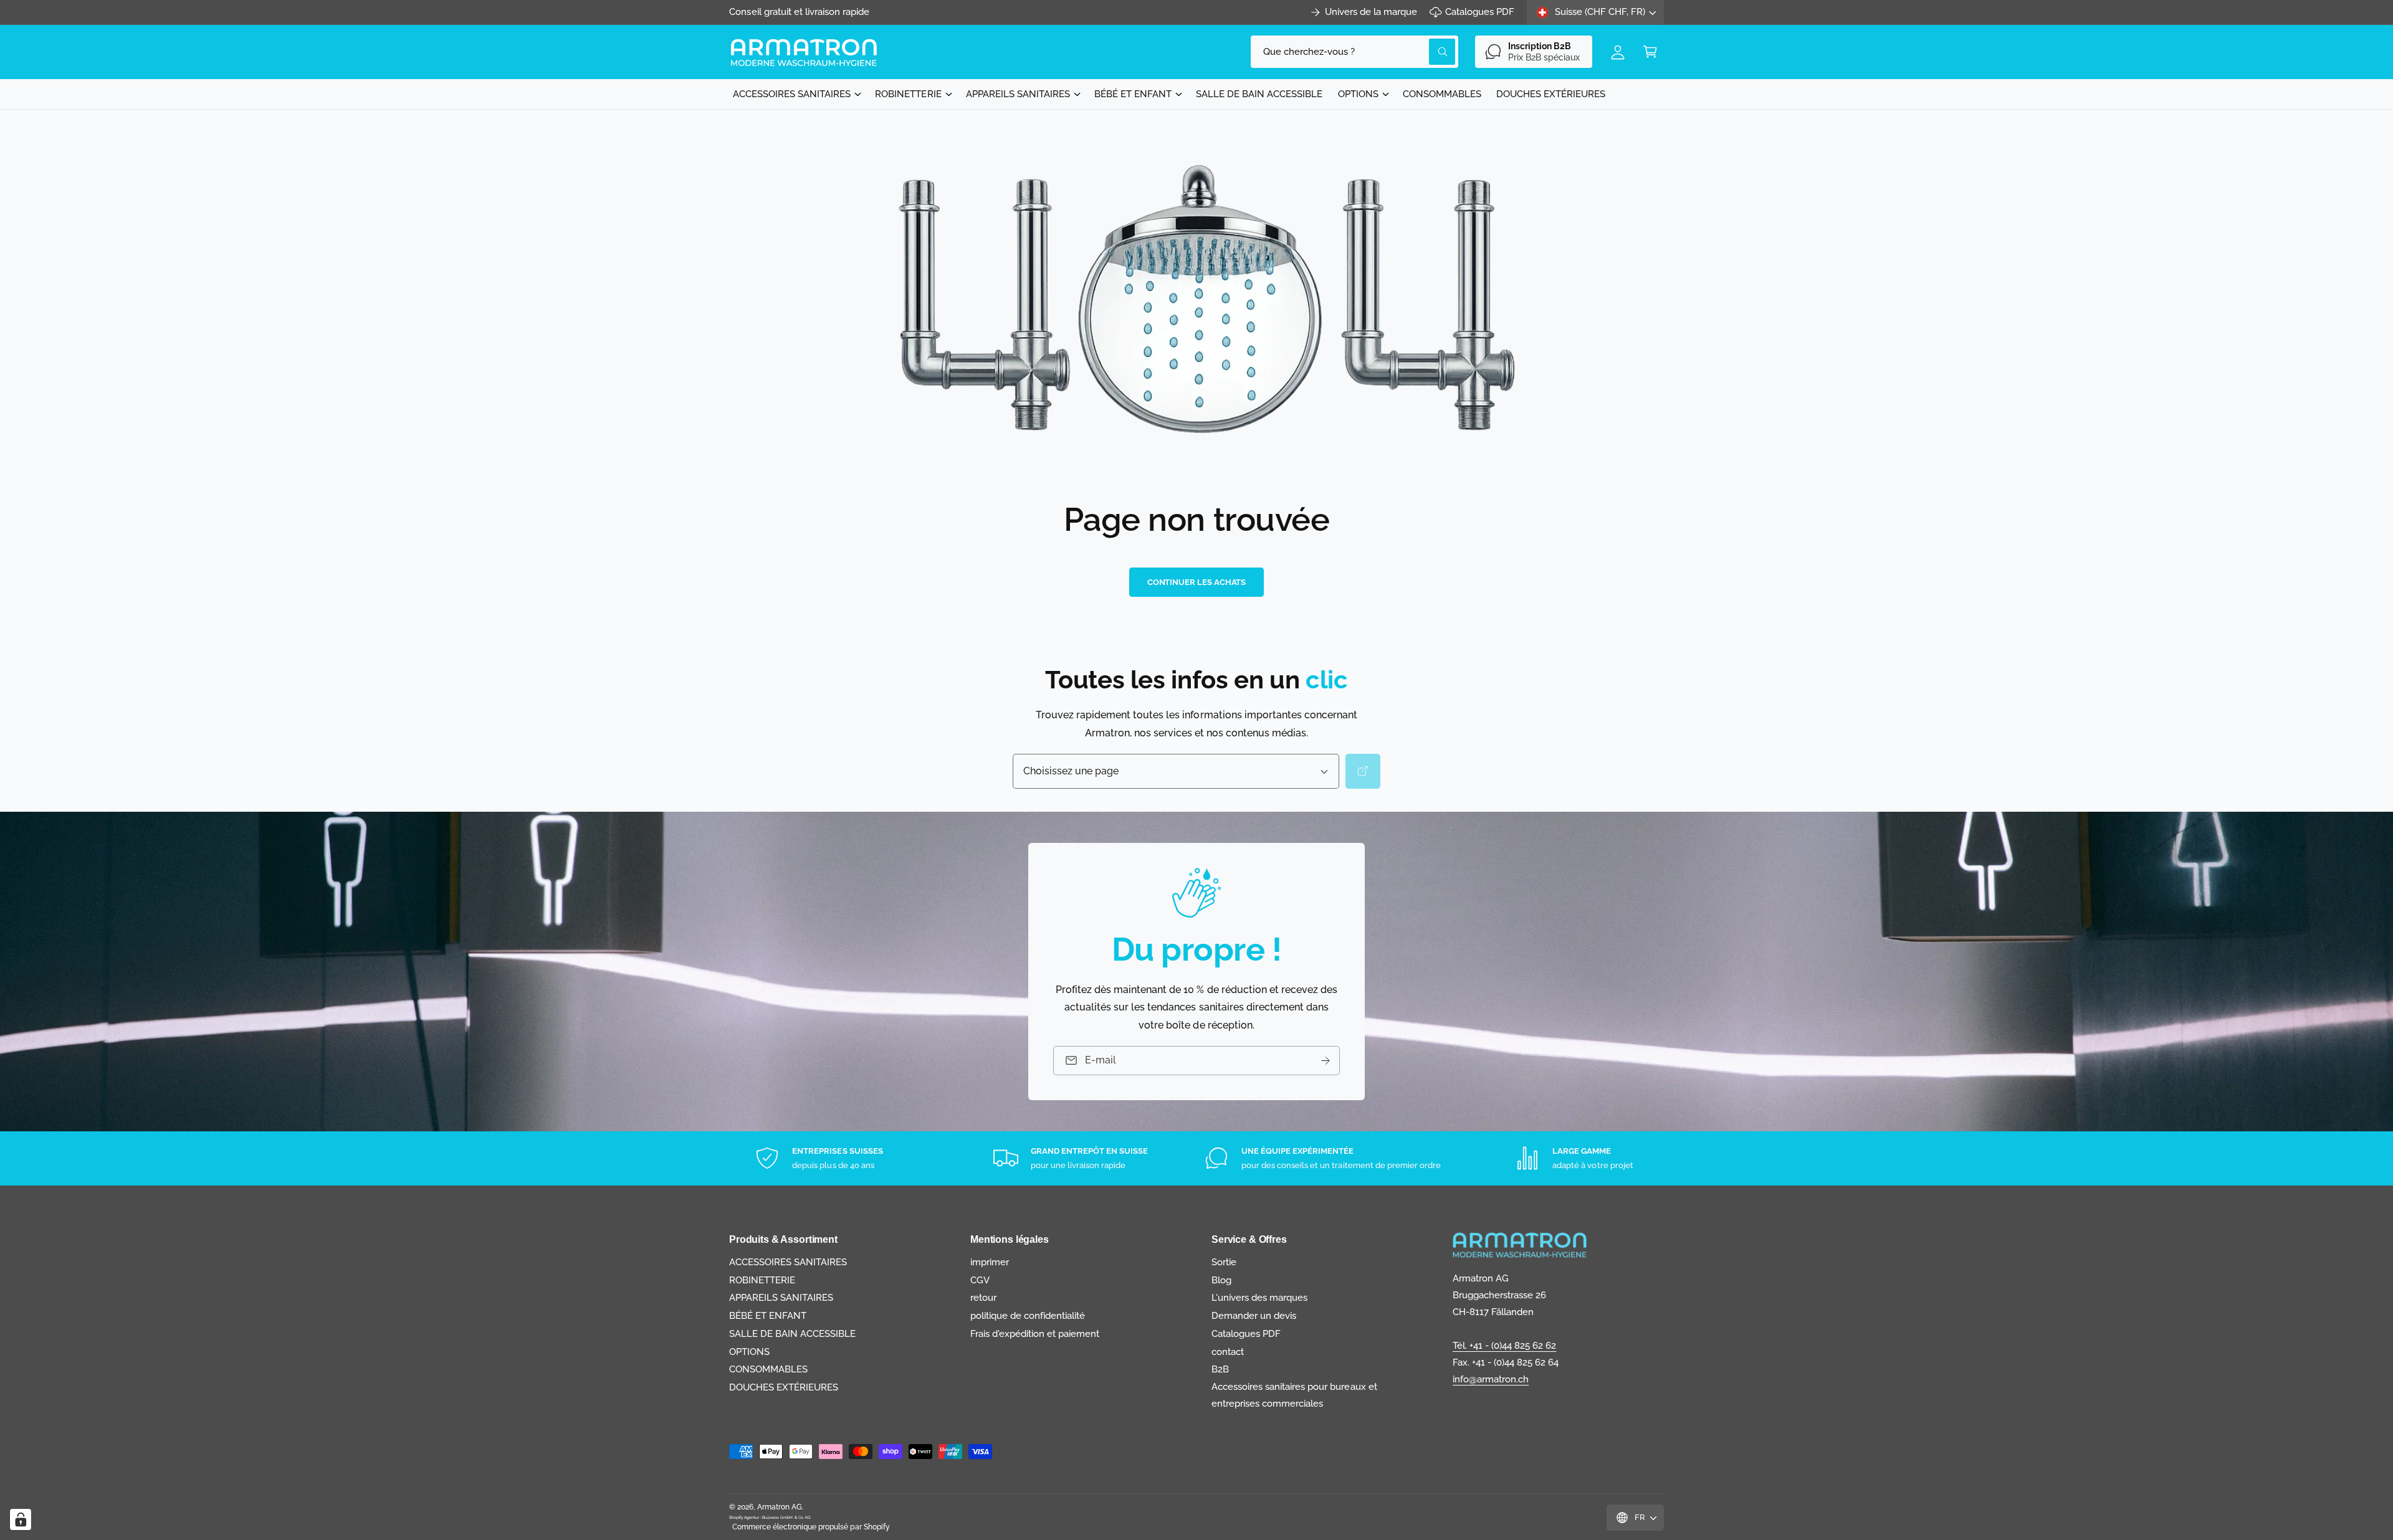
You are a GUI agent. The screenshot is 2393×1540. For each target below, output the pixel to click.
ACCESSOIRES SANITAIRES (792, 94)
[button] (1650, 52)
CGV (980, 1280)
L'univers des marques (1259, 1298)
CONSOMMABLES (768, 1369)
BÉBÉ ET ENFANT (1133, 94)
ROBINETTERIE (908, 94)
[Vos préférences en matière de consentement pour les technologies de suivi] (21, 1519)
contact (1228, 1352)
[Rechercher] (1363, 771)
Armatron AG (780, 1507)
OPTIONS (1358, 94)
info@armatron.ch (1491, 1379)
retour (983, 1298)
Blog (1221, 1280)
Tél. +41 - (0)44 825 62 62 (1504, 1346)
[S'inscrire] (1325, 1061)
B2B (1220, 1369)
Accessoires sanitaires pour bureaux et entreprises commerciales (1294, 1395)
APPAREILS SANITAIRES (1018, 94)
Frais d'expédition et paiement (1035, 1334)
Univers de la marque (1371, 12)
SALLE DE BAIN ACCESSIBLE (792, 1334)
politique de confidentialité (1028, 1316)
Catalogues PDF (1480, 12)
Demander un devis (1254, 1316)
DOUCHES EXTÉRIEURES (784, 1387)
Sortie (1224, 1262)
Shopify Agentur (745, 1517)
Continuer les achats (1197, 582)
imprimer (990, 1262)
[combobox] (1354, 52)
